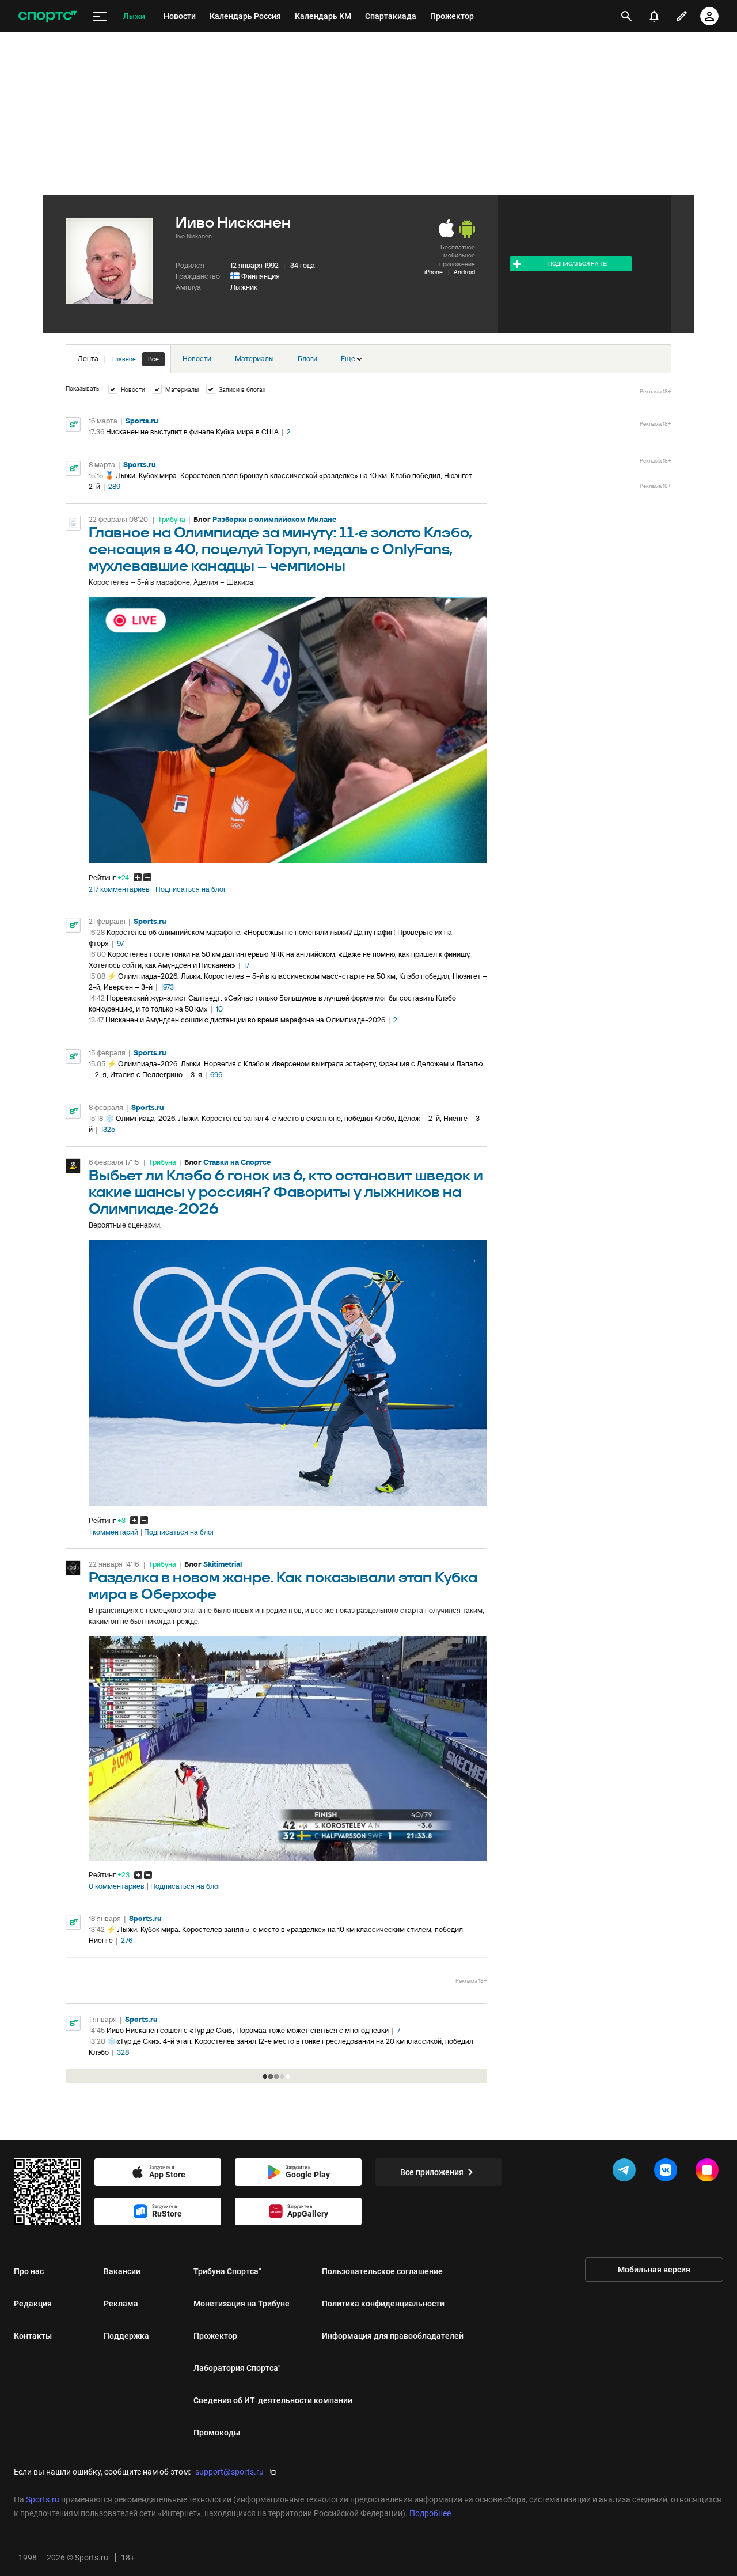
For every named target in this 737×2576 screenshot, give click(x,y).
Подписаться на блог (191, 889)
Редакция (33, 2304)
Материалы (254, 359)
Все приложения (432, 2172)
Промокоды (217, 2433)
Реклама (121, 2304)
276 (127, 1940)
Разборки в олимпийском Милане (274, 519)
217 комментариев (119, 889)
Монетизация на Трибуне (242, 2304)
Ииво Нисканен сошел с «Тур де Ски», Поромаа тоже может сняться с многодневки (248, 2030)
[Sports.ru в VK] (668, 2172)
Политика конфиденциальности (383, 2304)
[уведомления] (654, 16)
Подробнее (430, 2513)
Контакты (33, 2336)
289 (114, 486)
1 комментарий (113, 1532)
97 (120, 943)
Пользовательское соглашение (382, 2271)
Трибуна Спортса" (227, 2271)
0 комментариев (117, 1886)
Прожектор (215, 2336)
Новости (197, 359)
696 (216, 1075)
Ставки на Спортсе (237, 1162)
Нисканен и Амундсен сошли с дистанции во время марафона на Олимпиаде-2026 (245, 1020)
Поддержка (126, 2336)
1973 (167, 987)
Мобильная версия (654, 2270)
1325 (108, 1129)
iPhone (434, 272)
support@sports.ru (229, 2472)
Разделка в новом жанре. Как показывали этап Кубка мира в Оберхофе (283, 1586)
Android (464, 272)
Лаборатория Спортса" (237, 2368)
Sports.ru (142, 421)
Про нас (29, 2271)
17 (246, 965)
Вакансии (122, 2271)
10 (219, 1009)
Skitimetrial (223, 1564)
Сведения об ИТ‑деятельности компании (273, 2400)
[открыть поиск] (626, 16)
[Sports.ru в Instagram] (709, 2172)
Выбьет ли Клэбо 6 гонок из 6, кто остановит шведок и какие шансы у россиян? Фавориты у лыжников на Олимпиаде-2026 (286, 1193)
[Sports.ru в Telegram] (626, 2172)
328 (123, 2052)
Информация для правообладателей (393, 2336)
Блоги (307, 359)
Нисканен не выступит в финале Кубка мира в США (192, 432)
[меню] (100, 16)
